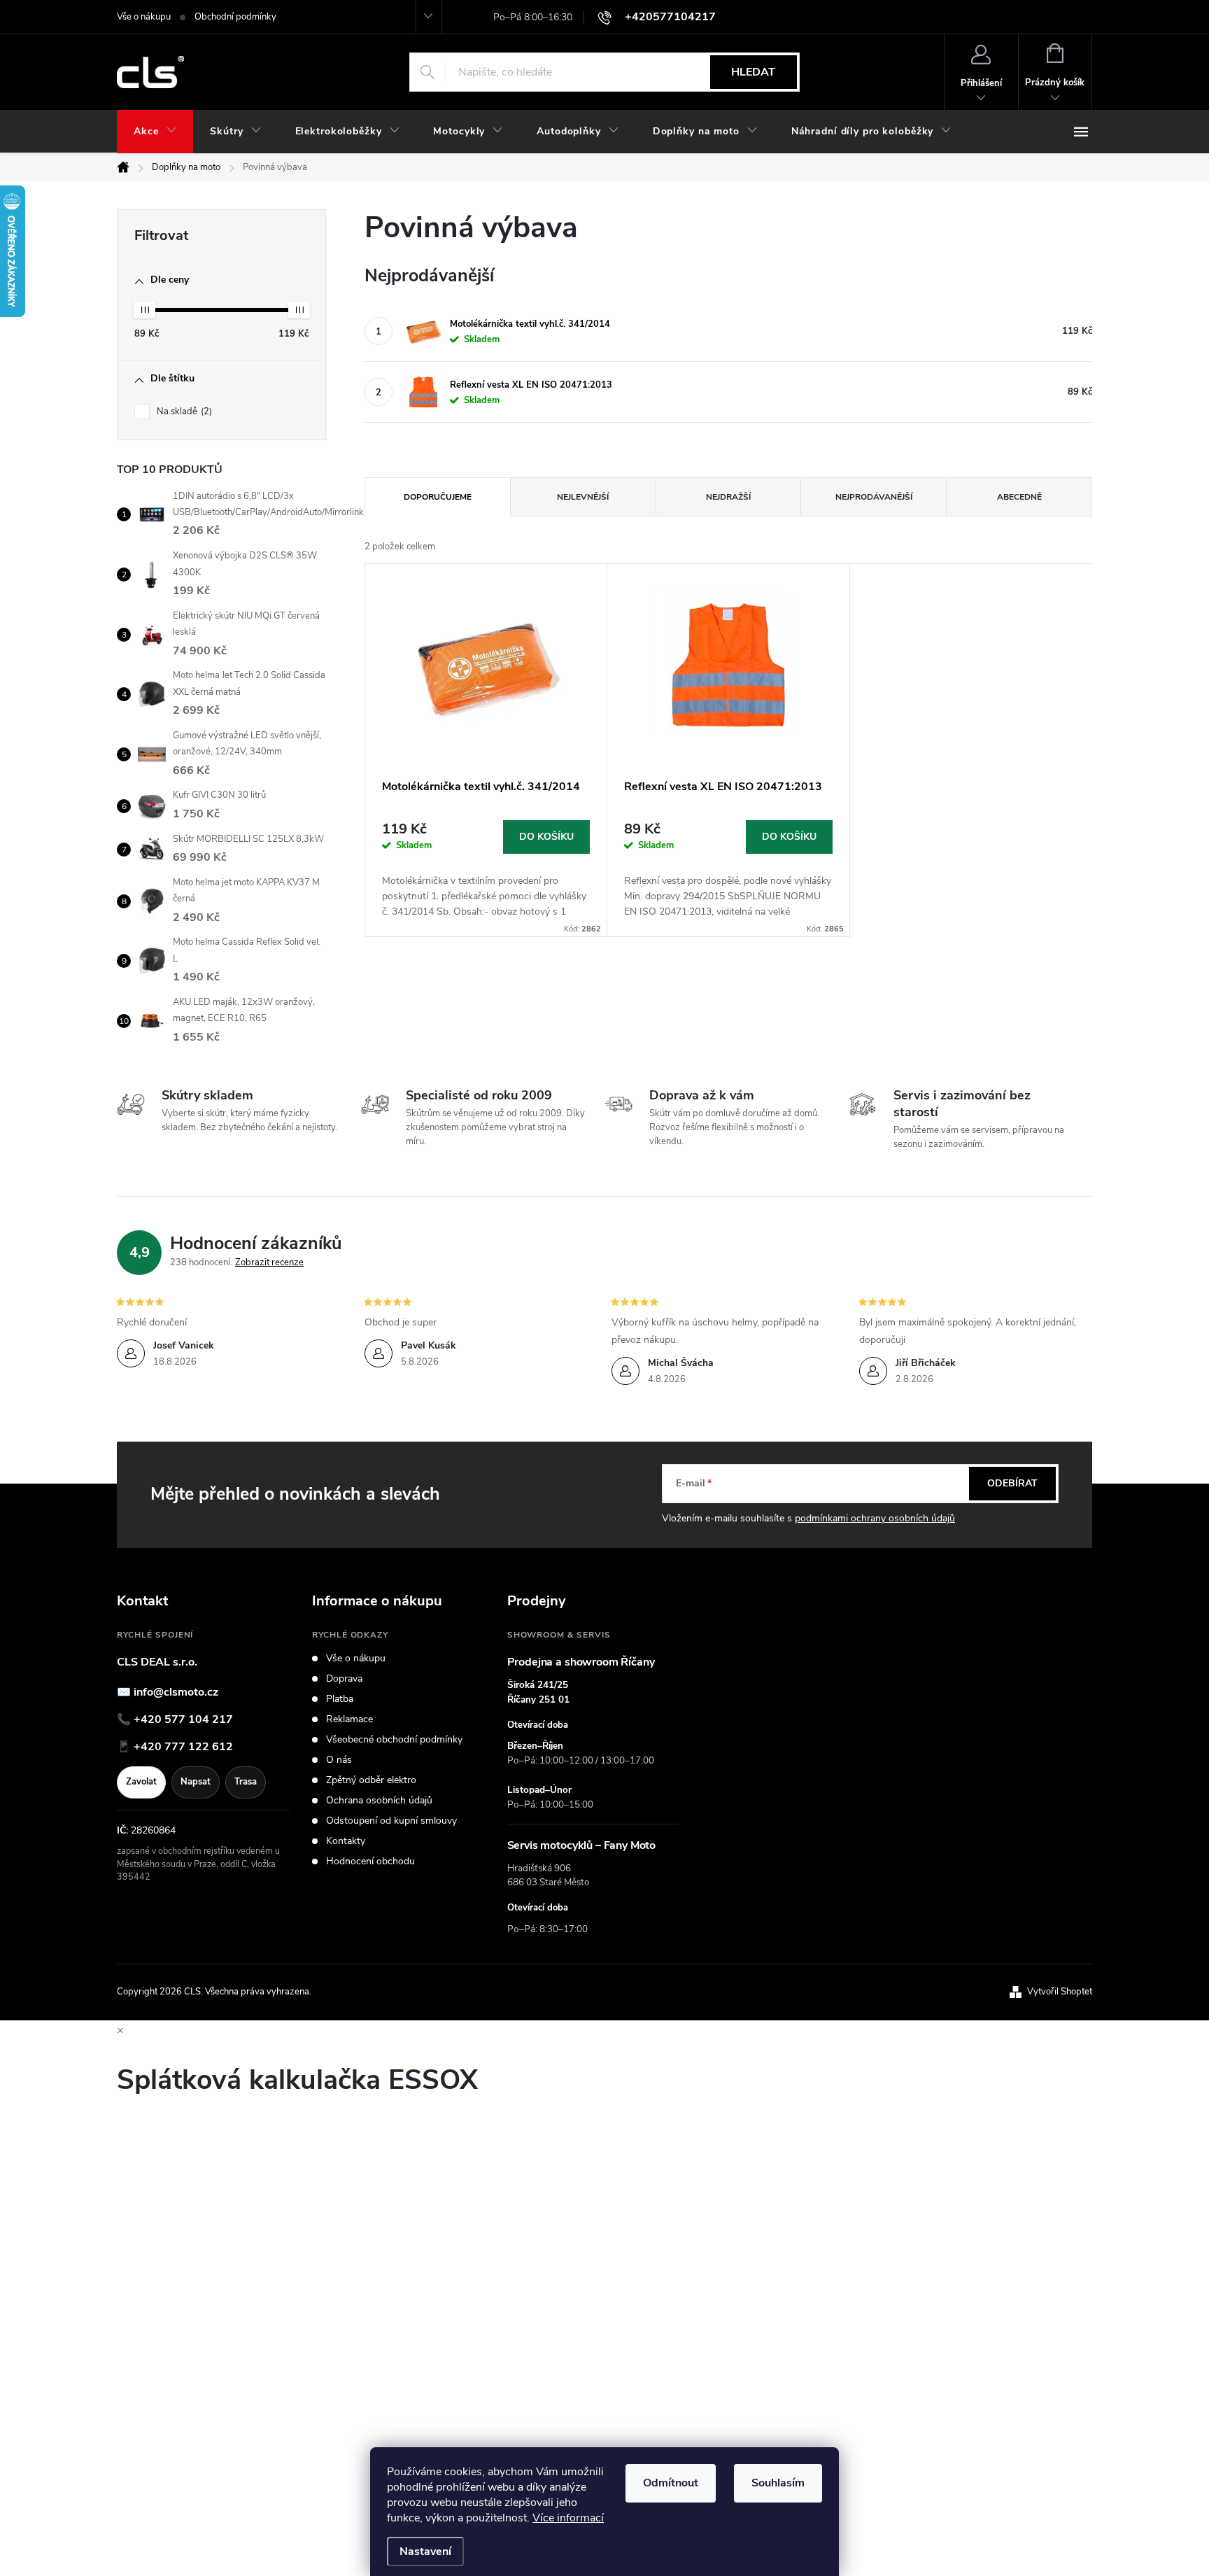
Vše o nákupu (144, 17)
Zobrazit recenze (269, 1262)
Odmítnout (671, 2483)
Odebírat (1012, 1483)
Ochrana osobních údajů (379, 1801)
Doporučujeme (438, 497)
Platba (340, 1699)
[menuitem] (155, 132)
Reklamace (349, 1719)
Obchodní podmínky (235, 17)
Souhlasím (778, 2483)
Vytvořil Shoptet (1060, 1992)
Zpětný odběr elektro (371, 1780)
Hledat (753, 72)
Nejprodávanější (874, 497)
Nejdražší (728, 497)
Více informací (568, 2518)
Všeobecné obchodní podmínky (394, 1740)
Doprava (344, 1679)
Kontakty (346, 1841)
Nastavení (425, 2552)
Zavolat (141, 1782)
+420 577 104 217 (183, 1719)
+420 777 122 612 (183, 1747)
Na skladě (183, 411)
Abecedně (1019, 497)
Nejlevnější (583, 497)
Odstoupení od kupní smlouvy (391, 1821)
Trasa (246, 1782)
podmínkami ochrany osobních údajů (875, 1518)
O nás (339, 1760)
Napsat (196, 1782)
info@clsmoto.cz (176, 1692)
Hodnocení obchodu (370, 1861)
